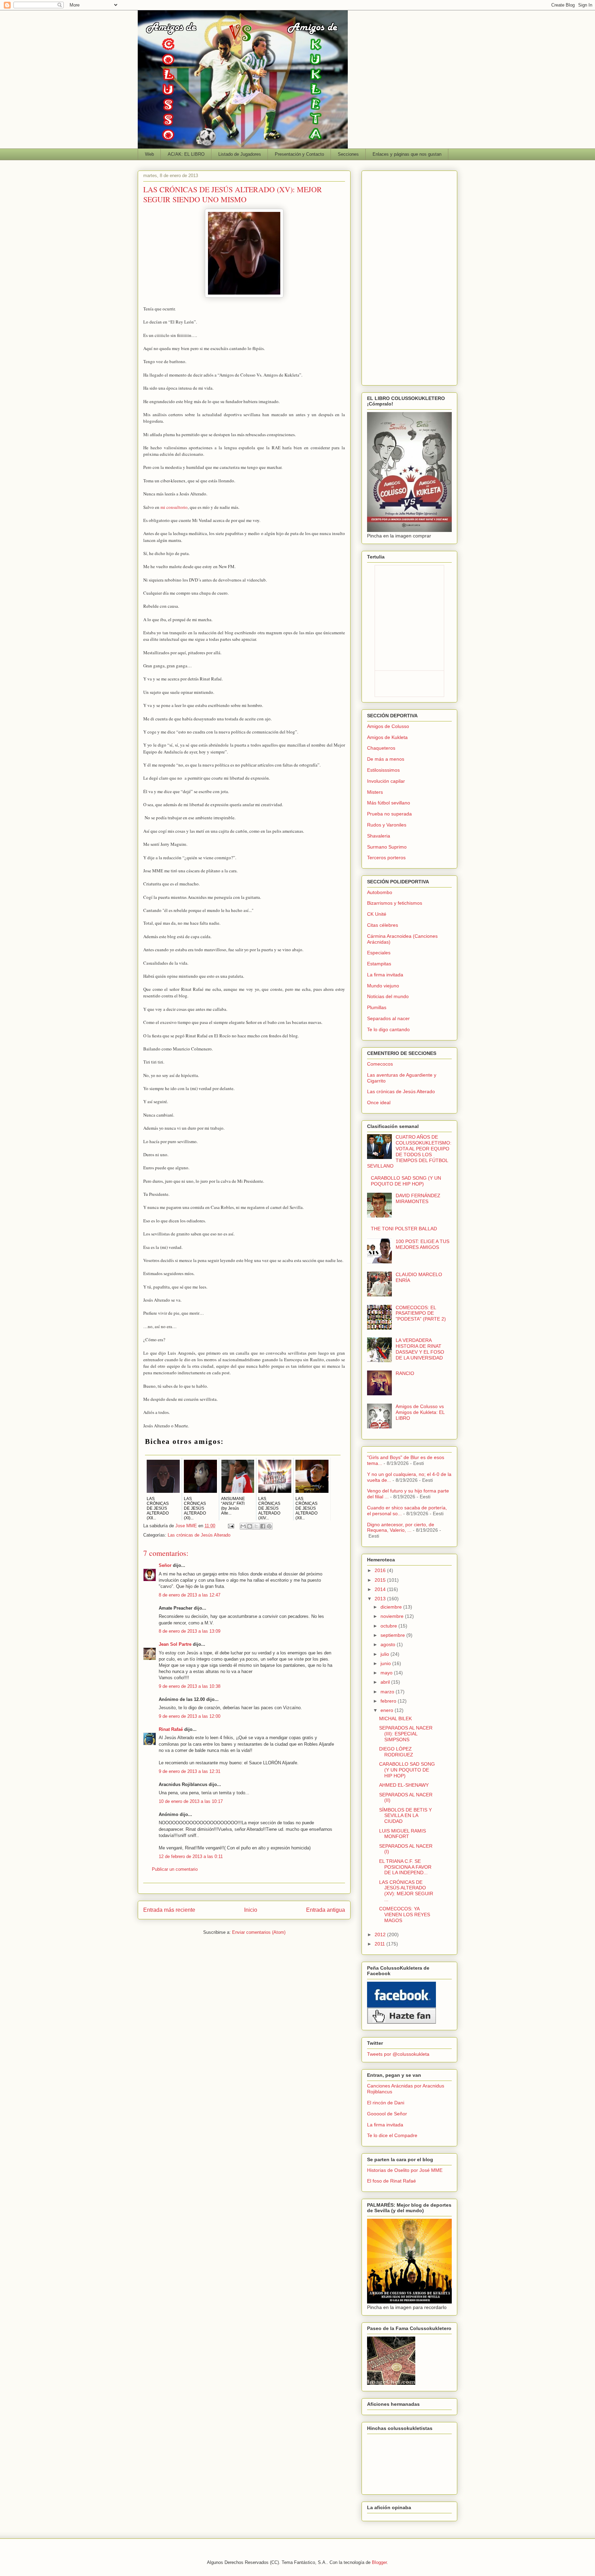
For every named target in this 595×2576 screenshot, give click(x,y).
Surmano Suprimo (387, 847)
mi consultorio (174, 507)
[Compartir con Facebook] (263, 1526)
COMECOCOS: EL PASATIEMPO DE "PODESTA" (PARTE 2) (421, 1313)
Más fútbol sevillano (389, 803)
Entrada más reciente (169, 1910)
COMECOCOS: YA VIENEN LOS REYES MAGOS (405, 1915)
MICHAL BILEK (395, 1718)
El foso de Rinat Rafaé (392, 2181)
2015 (381, 1580)
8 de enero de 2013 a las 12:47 (190, 1595)
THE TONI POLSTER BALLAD (404, 1229)
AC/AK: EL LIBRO (186, 154)
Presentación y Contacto (299, 154)
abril (386, 1682)
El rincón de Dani (386, 2103)
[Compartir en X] (256, 1526)
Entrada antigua (326, 1910)
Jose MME (187, 1526)
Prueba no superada (389, 814)
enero (388, 1710)
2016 (381, 1570)
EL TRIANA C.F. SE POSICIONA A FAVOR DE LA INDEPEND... (405, 1867)
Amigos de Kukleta (387, 737)
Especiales (379, 953)
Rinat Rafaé (171, 1729)
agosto (389, 1644)
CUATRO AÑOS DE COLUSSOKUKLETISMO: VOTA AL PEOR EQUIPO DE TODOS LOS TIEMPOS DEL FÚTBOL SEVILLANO (409, 1151)
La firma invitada (385, 975)
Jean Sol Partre (175, 1644)
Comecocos (380, 1064)
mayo (387, 1673)
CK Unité (377, 914)
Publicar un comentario (175, 1869)
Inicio (251, 1910)
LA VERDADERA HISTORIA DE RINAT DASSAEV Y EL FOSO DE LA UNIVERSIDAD (420, 1349)
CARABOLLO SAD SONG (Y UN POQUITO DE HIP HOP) (406, 1181)
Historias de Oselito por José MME (405, 2170)
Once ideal (379, 1102)
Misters (375, 792)
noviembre (393, 1616)
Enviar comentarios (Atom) (259, 1932)
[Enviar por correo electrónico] (243, 1526)
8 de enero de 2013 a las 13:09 (190, 1631)
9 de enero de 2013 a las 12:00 (190, 1716)
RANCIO (405, 1373)
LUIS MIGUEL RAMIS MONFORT (403, 1834)
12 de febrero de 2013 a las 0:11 (191, 1856)
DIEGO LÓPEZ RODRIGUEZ (396, 1752)
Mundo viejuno (383, 986)
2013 (381, 1599)
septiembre (393, 1635)
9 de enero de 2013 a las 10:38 (190, 1686)
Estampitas (379, 964)
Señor (165, 1565)
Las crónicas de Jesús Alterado (199, 1535)
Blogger (379, 2562)
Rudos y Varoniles (387, 825)
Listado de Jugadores (240, 154)
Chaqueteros (381, 748)
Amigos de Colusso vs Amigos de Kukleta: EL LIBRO (420, 1412)
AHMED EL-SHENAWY (404, 1785)
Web (149, 154)
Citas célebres (383, 925)
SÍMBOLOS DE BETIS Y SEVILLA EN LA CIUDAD (405, 1816)
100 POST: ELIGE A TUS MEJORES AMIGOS (422, 1244)
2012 (381, 1934)
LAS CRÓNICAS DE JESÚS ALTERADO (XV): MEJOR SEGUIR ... (406, 1891)
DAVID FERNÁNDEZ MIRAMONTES (418, 1198)
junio (386, 1663)
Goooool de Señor (387, 2114)
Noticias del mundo (388, 996)
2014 (381, 1589)
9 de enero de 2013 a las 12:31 (190, 1771)
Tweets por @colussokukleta (398, 2054)
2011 (380, 1944)
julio (385, 1654)
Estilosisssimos (383, 770)
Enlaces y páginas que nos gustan (407, 154)
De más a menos (386, 759)
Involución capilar (386, 781)
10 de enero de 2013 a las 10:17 (191, 1801)
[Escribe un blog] (250, 1526)
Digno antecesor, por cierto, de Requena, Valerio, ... (401, 1527)
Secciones (348, 154)
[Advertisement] (409, 277)
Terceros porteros (386, 858)
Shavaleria (379, 836)
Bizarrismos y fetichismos (395, 903)
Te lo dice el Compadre (392, 2135)
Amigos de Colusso (388, 726)
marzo (388, 1692)
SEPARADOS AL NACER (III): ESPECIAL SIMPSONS (406, 1734)
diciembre (392, 1607)
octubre (389, 1626)
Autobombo (380, 892)
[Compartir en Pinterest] (269, 1526)
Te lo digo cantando (388, 1029)
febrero (389, 1701)
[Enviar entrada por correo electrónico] (231, 1526)
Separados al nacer (388, 1018)
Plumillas (377, 1007)
